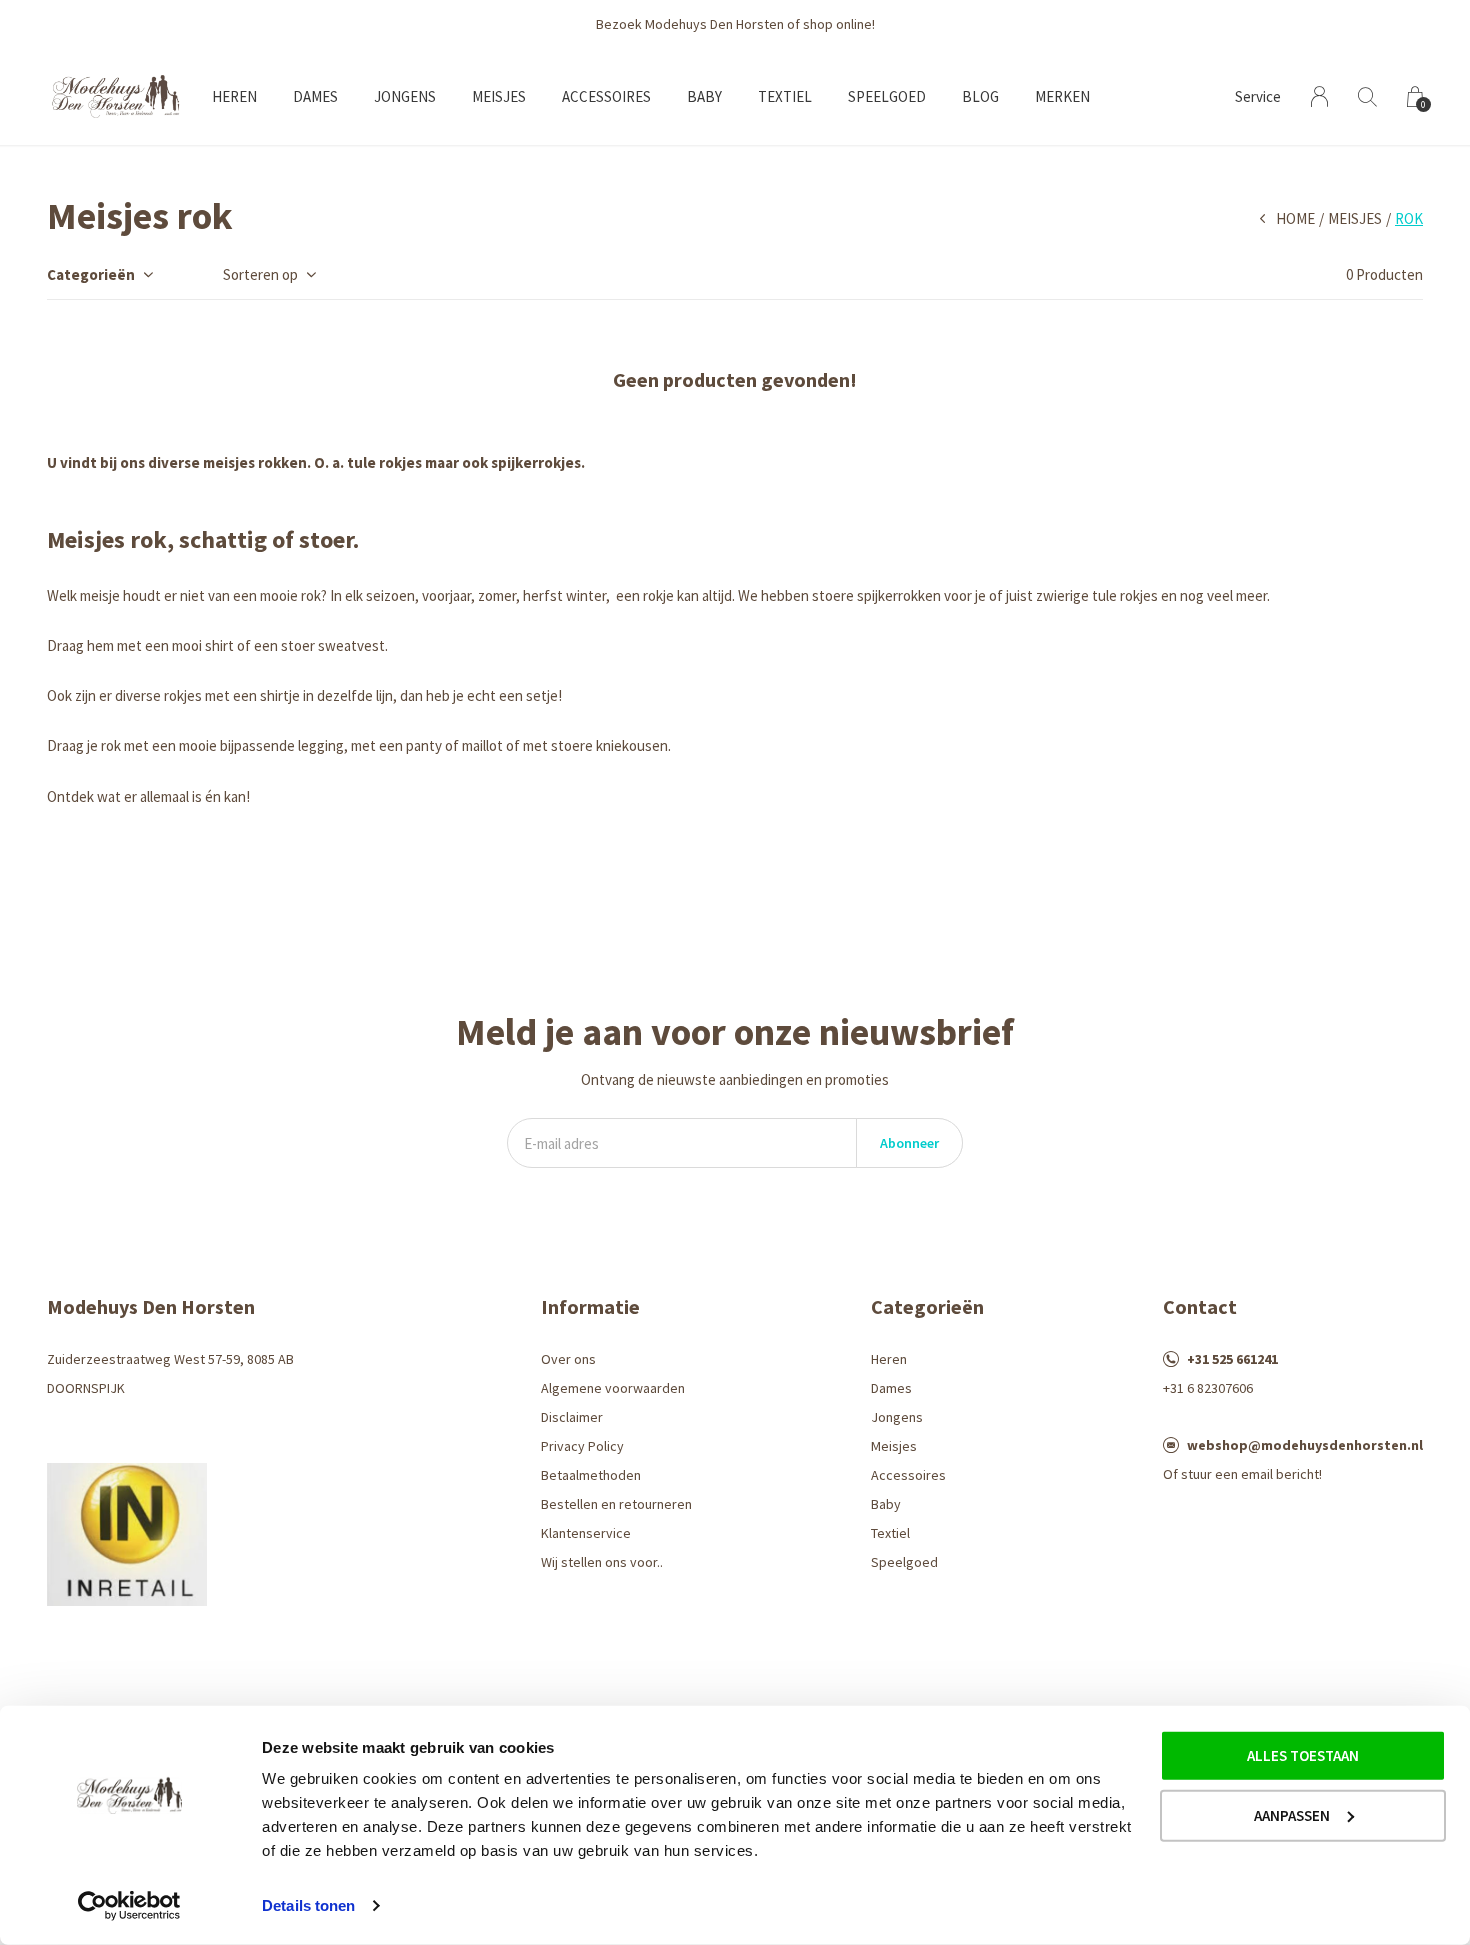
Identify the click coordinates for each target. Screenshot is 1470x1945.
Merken (1062, 96)
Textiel (785, 96)
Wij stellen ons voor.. (602, 1562)
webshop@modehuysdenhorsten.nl (1305, 1445)
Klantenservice (586, 1533)
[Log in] (1319, 96)
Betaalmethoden (591, 1475)
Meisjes (499, 96)
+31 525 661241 (1232, 1359)
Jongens (405, 96)
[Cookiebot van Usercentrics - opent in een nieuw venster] (129, 1906)
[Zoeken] (1367, 96)
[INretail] (127, 1532)
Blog (980, 96)
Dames (315, 96)
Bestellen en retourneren (616, 1504)
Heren (234, 96)
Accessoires (606, 96)
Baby (704, 96)
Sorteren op (260, 274)
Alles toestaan (1303, 1755)
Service (1258, 96)
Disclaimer (572, 1417)
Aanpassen (1292, 1814)
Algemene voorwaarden (613, 1388)
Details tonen (308, 1905)
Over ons (568, 1359)
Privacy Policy (582, 1446)
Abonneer (909, 1143)
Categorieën (91, 274)
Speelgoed (887, 96)
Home (1295, 218)
